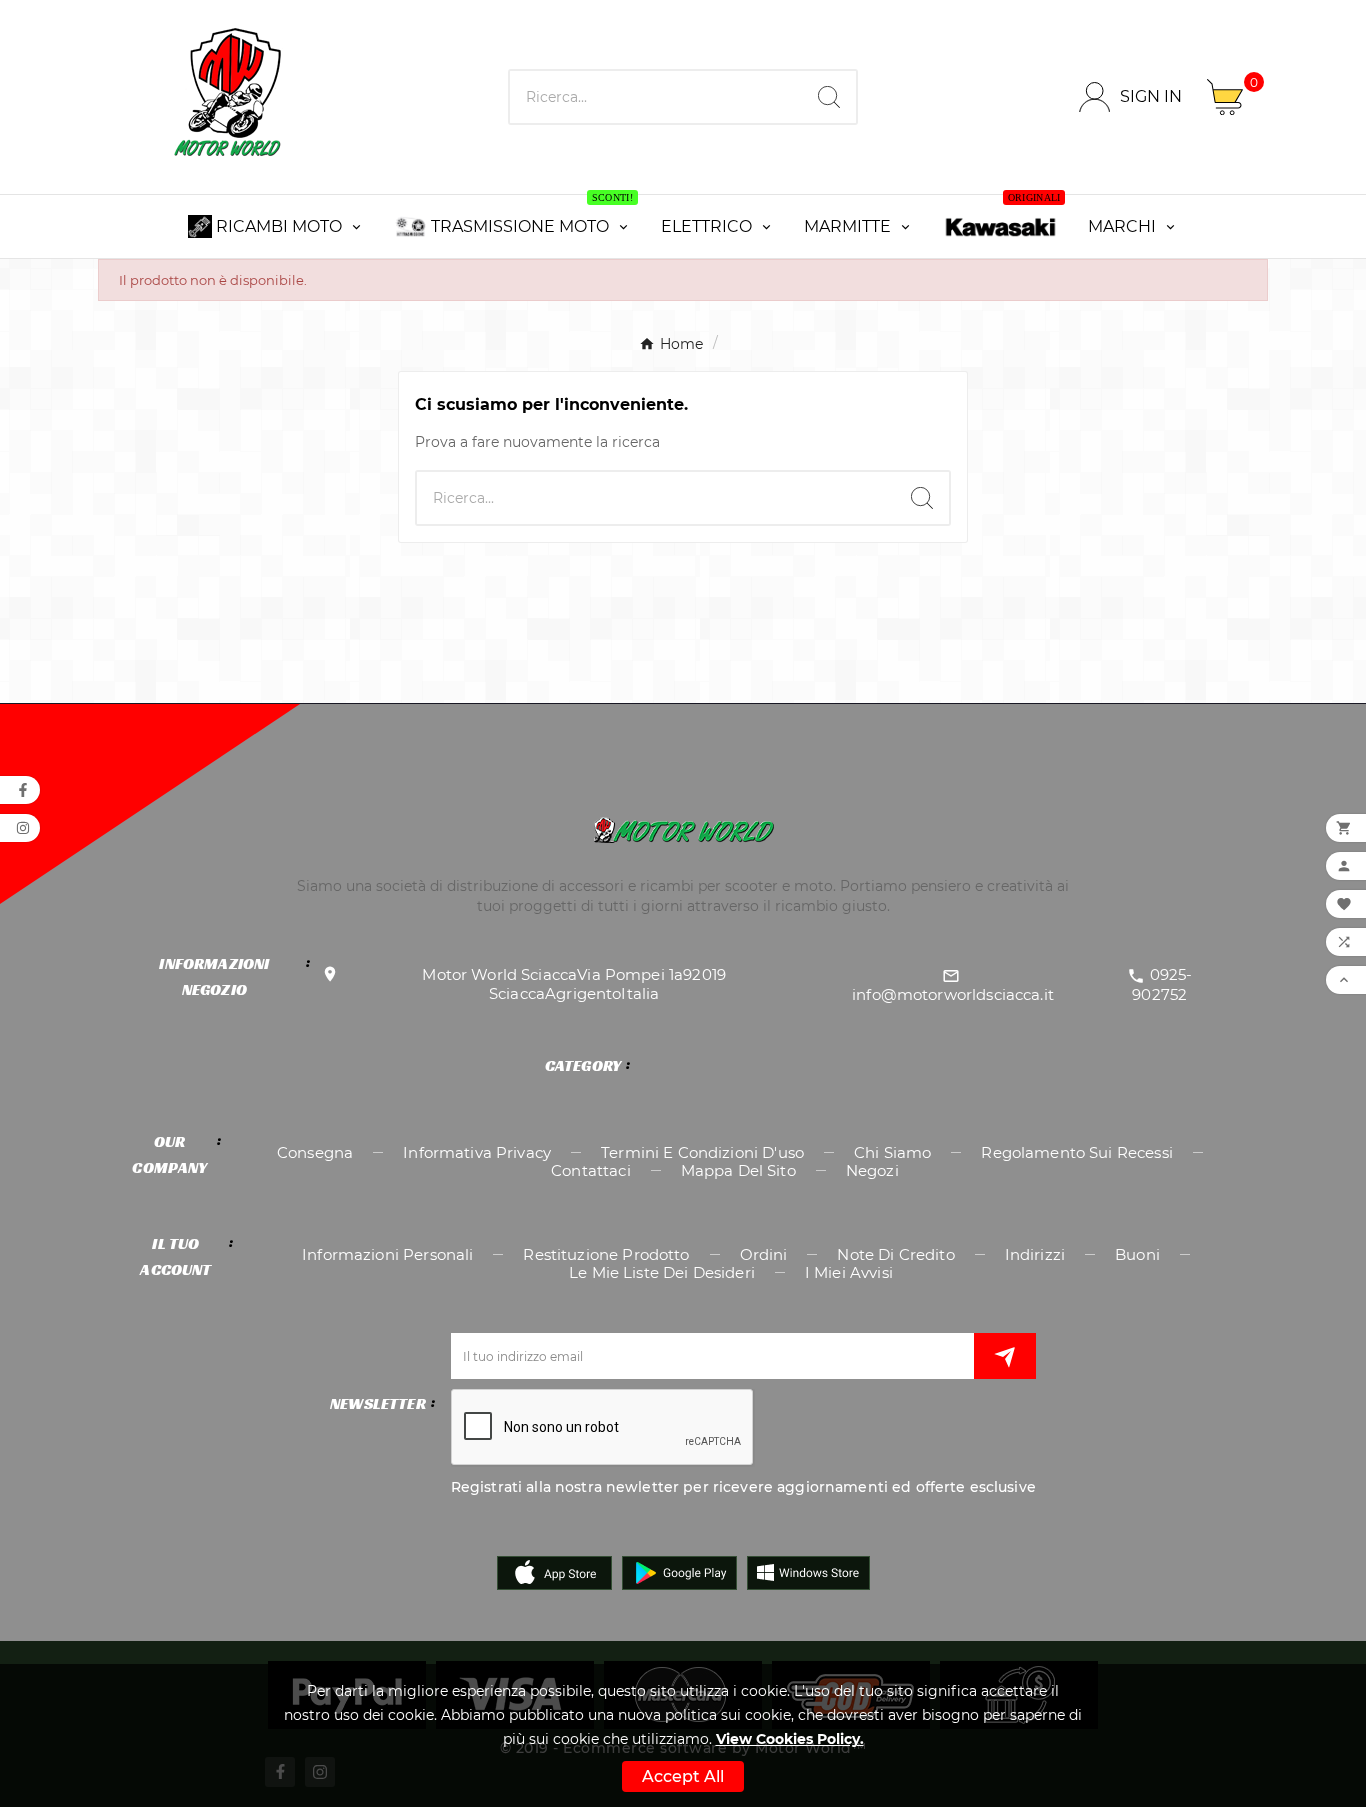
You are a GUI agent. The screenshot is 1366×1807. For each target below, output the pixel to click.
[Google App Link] (679, 1571)
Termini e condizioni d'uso (702, 1152)
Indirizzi (1035, 1254)
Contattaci (591, 1170)
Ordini (764, 1254)
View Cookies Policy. (790, 1739)
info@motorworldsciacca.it (953, 994)
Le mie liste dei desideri (662, 1272)
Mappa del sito (738, 1170)
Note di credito (895, 1254)
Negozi (872, 1170)
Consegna (315, 1152)
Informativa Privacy (477, 1152)
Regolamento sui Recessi (1076, 1152)
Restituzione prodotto (606, 1254)
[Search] (829, 97)
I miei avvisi (849, 1272)
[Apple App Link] (554, 1571)
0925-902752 (1162, 984)
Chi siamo (892, 1152)
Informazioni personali (387, 1254)
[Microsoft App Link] (808, 1571)
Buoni (1137, 1254)
